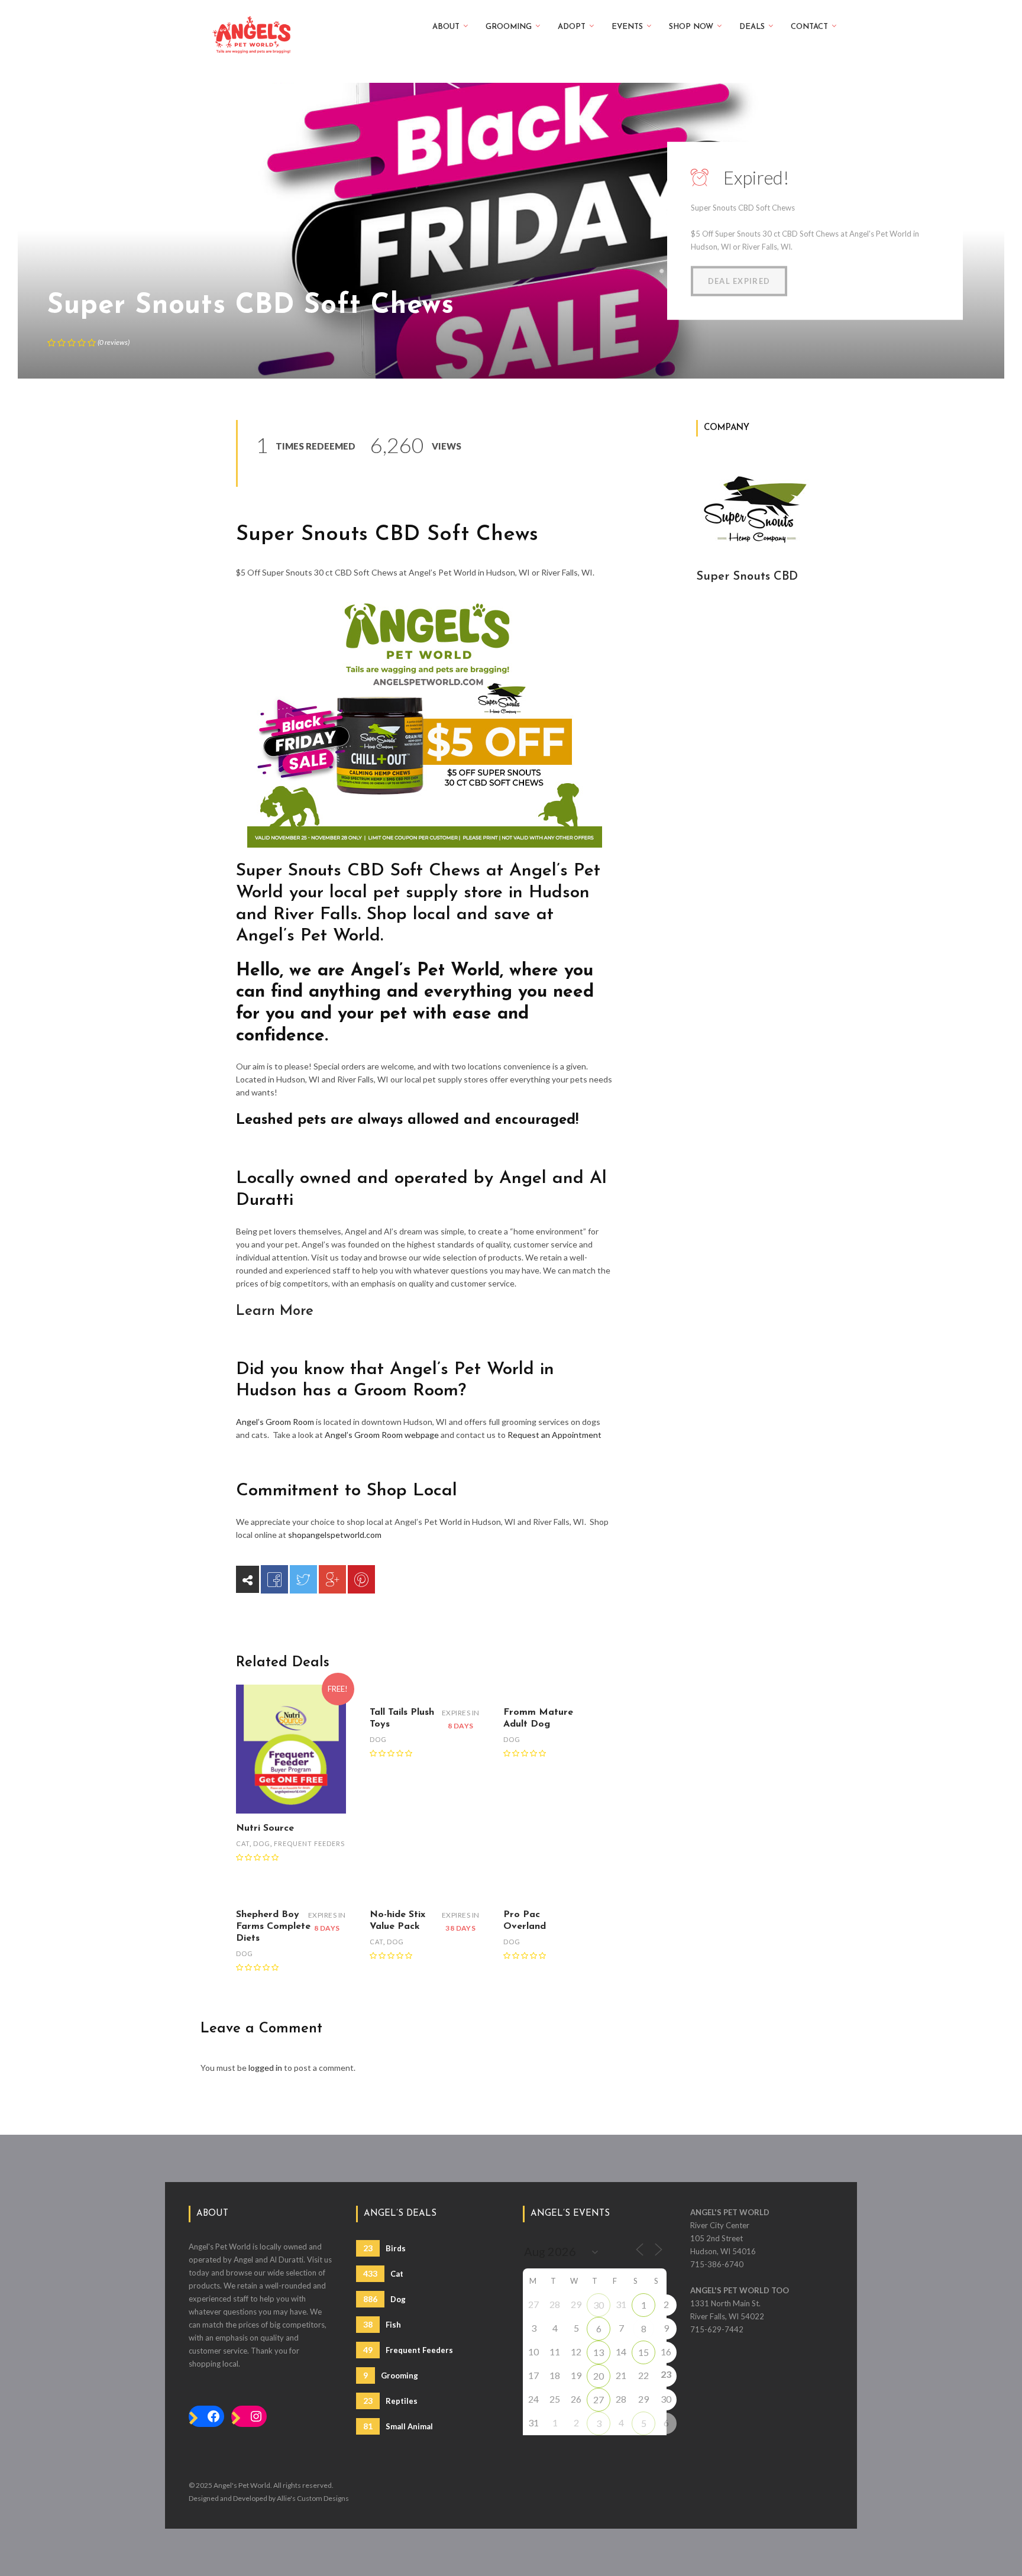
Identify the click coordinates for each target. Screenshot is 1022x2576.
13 (599, 2352)
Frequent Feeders (309, 1843)
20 (599, 2376)
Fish (382, 2324)
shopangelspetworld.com (335, 1535)
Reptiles (390, 2401)
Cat (243, 1843)
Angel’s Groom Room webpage (382, 1435)
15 (643, 2352)
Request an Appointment (554, 1435)
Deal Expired (739, 281)
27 (599, 2399)
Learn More (275, 1311)
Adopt (572, 27)
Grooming (509, 27)
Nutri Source (265, 1828)
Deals (752, 27)
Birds (384, 2248)
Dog (262, 1843)
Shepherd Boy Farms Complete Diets (273, 1927)
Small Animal (398, 2426)
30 (599, 2305)
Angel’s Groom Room (275, 1422)
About (446, 27)
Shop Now (691, 27)
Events (627, 27)
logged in (265, 2068)
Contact (809, 27)
